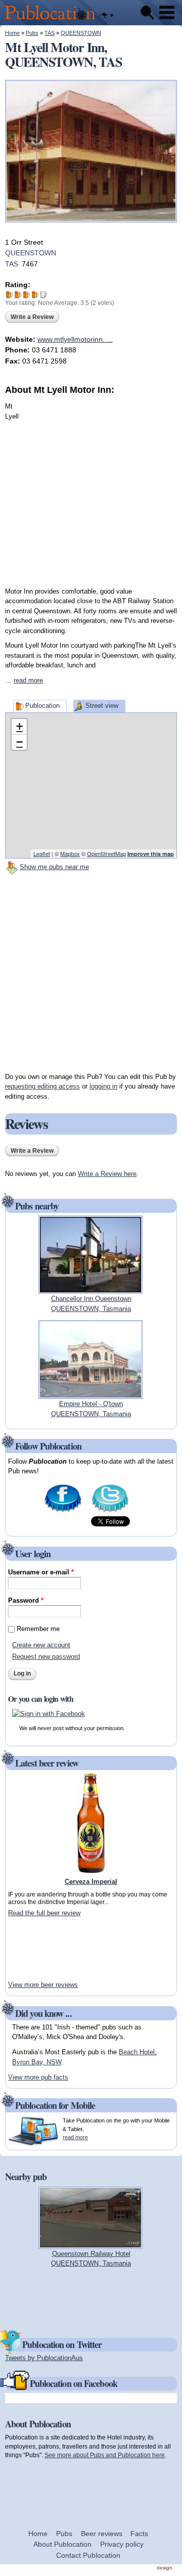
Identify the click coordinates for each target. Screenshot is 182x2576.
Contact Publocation (88, 2555)
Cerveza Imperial (91, 1882)
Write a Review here (107, 1174)
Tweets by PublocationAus (44, 2358)
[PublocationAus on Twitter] (110, 1511)
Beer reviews (102, 2534)
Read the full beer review (44, 1913)
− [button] (19, 742)
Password (26, 1600)
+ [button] (19, 726)
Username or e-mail (41, 1572)
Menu (167, 13)
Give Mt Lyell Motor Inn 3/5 (27, 295)
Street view (102, 706)
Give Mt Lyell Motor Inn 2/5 (18, 295)
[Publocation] (53, 20)
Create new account (41, 1645)
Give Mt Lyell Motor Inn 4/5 (35, 295)
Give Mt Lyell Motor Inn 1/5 (9, 295)
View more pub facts (38, 2077)
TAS (50, 33)
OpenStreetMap (106, 853)
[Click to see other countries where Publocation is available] (107, 16)
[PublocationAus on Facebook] (63, 1511)
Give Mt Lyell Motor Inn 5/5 (44, 295)
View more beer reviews (43, 1985)
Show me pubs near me (54, 867)
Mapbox (70, 853)
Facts (139, 2534)
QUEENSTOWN (81, 33)
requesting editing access (42, 1086)
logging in (103, 1086)
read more (28, 680)
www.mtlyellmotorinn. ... (75, 339)
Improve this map (151, 854)
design (165, 2568)
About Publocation (62, 2544)
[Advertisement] (91, 487)
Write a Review (32, 317)
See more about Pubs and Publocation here (105, 2455)
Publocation (42, 706)
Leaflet (42, 853)
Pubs (32, 33)
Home (12, 33)
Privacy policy (122, 2544)
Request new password (46, 1657)
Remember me (38, 1629)
